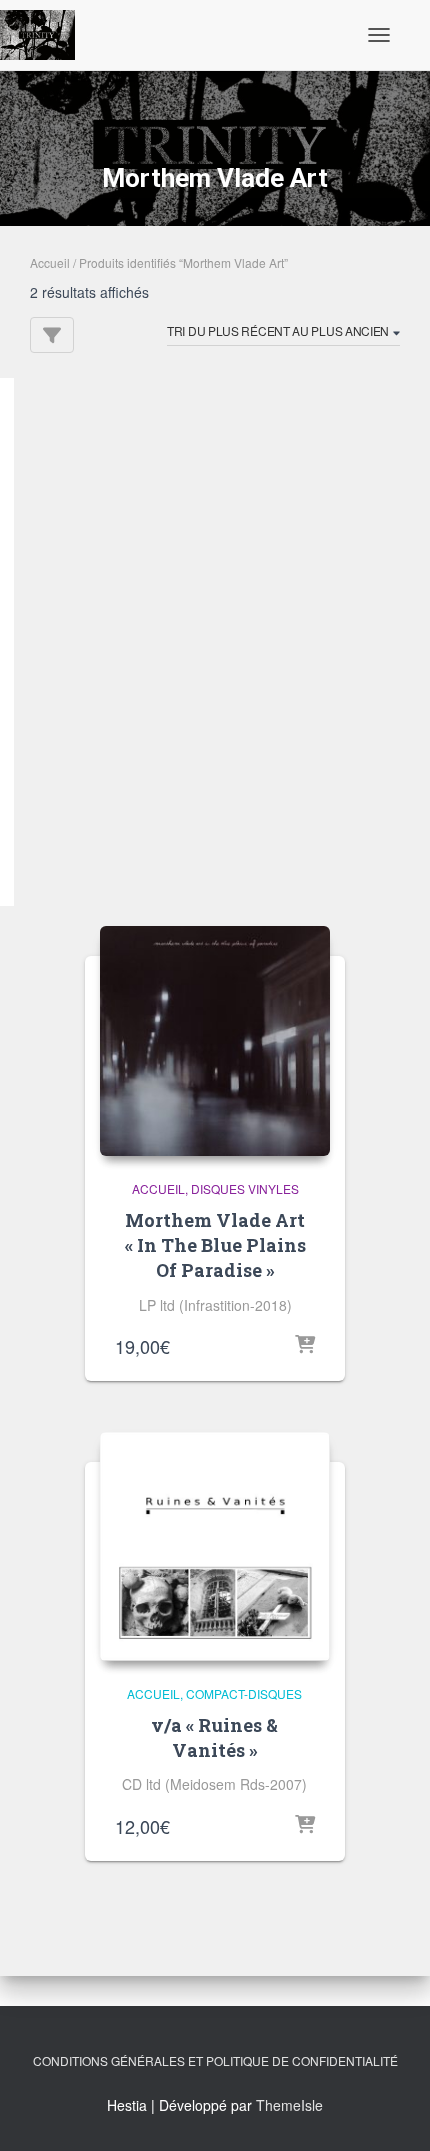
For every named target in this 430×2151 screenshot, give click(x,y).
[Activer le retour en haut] (390, 2111)
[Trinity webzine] (45, 35)
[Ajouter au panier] (305, 1346)
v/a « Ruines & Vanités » (214, 1737)
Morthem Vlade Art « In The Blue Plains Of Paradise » (215, 1245)
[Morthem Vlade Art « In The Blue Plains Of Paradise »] (215, 1041)
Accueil (50, 262)
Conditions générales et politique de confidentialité (215, 2060)
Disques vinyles (245, 1188)
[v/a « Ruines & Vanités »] (215, 1546)
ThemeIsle (289, 2105)
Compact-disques (244, 1693)
